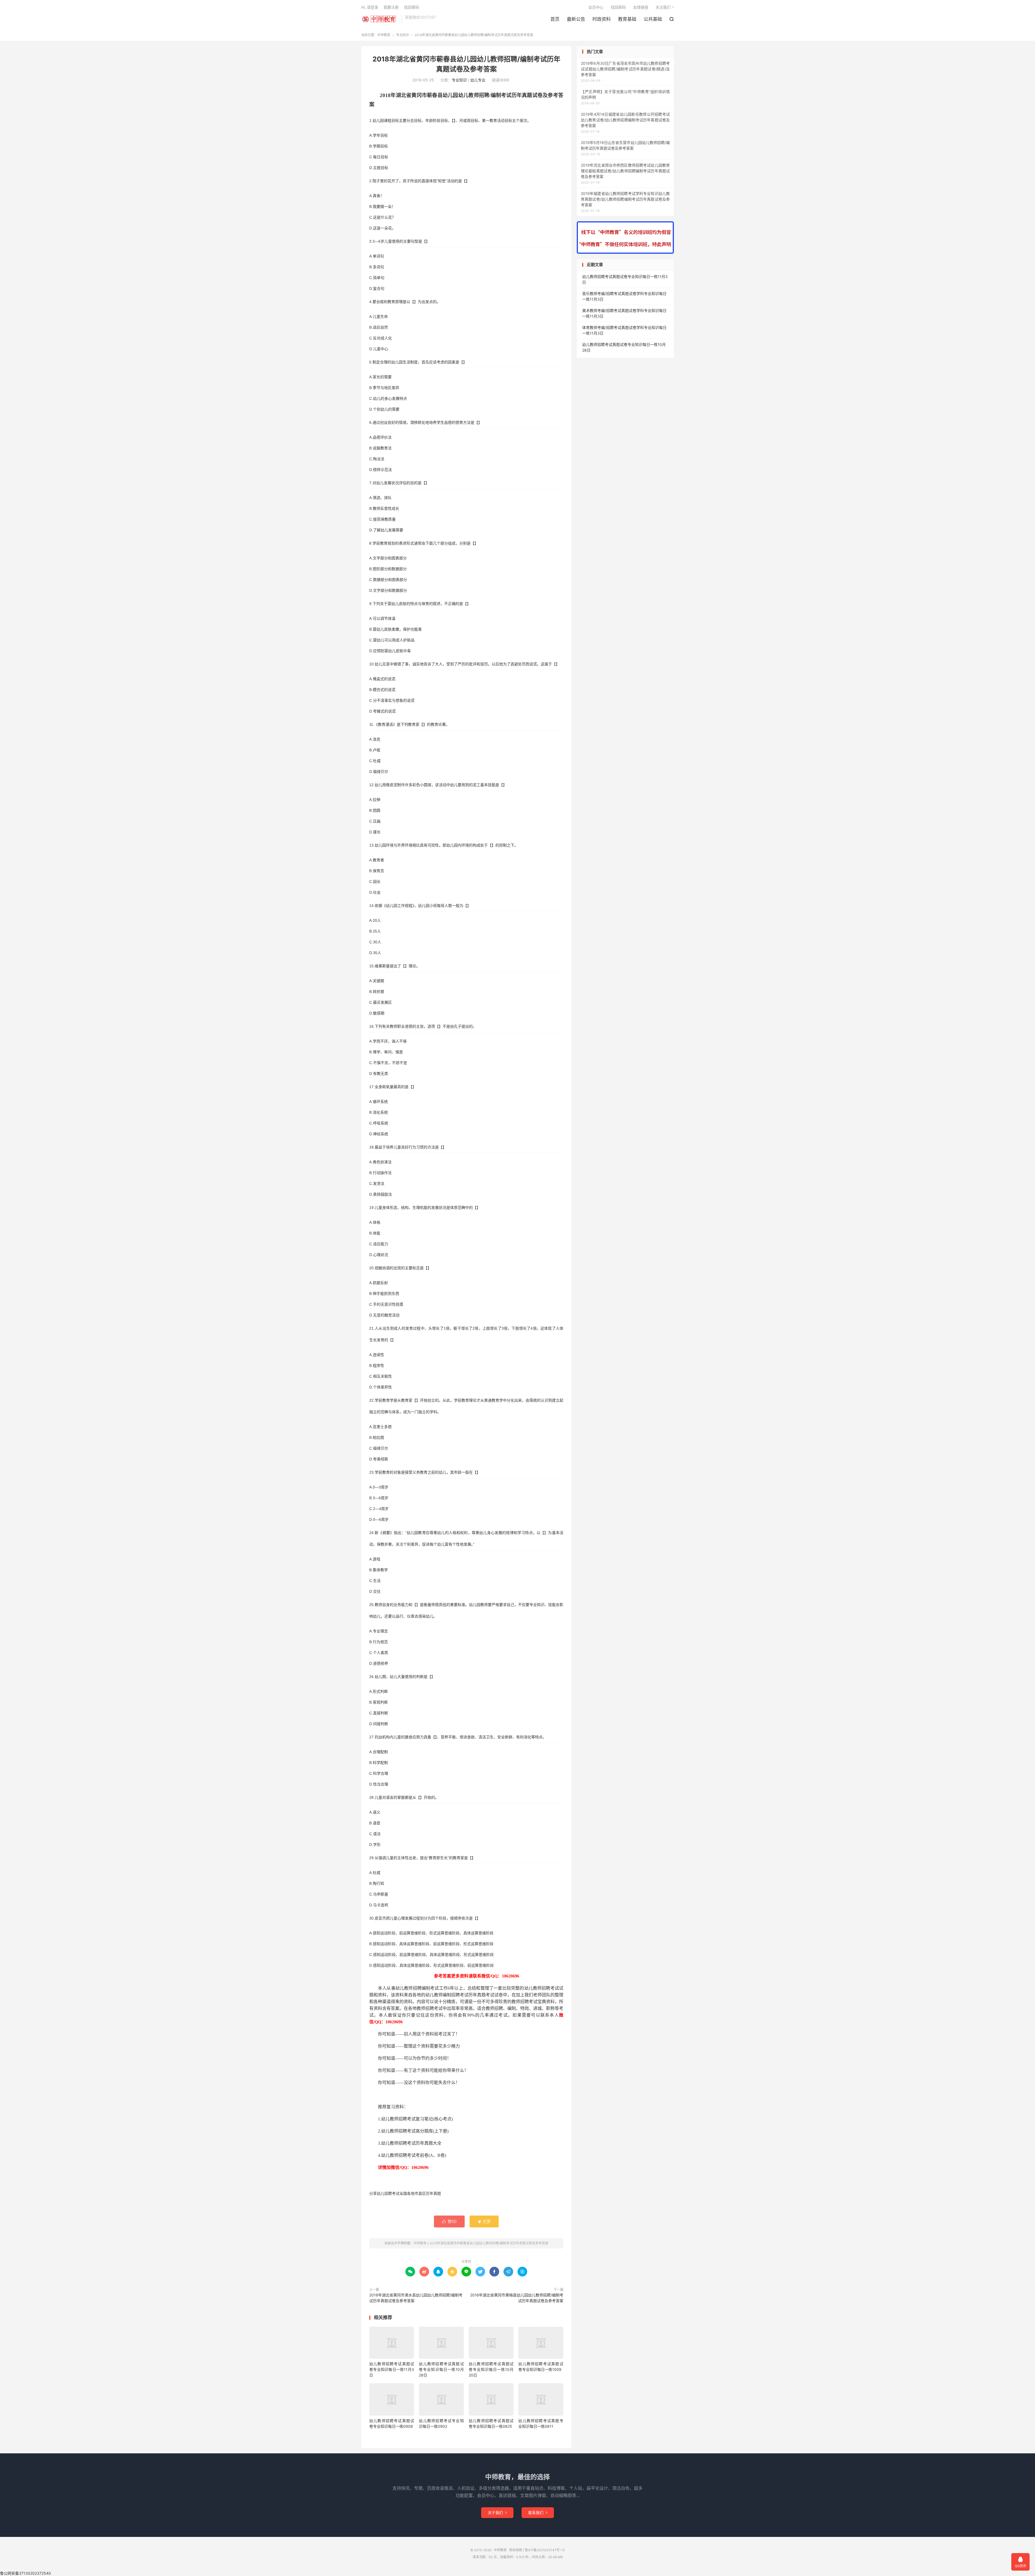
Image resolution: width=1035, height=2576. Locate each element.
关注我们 (663, 7)
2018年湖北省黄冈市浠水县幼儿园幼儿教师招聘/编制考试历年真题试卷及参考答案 (416, 2298)
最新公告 (576, 19)
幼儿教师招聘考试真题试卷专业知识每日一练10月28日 (441, 2369)
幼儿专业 (478, 80)
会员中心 (596, 7)
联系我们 (538, 2513)
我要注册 (391, 7)
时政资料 (602, 19)
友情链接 (641, 7)
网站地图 (516, 2550)
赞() (449, 2221)
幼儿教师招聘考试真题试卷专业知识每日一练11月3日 (392, 2369)
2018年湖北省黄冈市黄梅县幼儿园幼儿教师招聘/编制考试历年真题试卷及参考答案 (517, 2298)
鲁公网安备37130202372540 (25, 2573)
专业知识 (402, 35)
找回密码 (618, 7)
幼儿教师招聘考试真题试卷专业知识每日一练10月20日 (491, 2369)
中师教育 (380, 19)
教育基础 (627, 19)
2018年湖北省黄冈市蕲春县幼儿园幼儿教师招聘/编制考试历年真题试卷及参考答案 (489, 2243)
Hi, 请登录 (370, 7)
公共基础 (653, 19)
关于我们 (497, 2513)
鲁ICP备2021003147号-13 (545, 2550)
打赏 (484, 2221)
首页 (555, 19)
